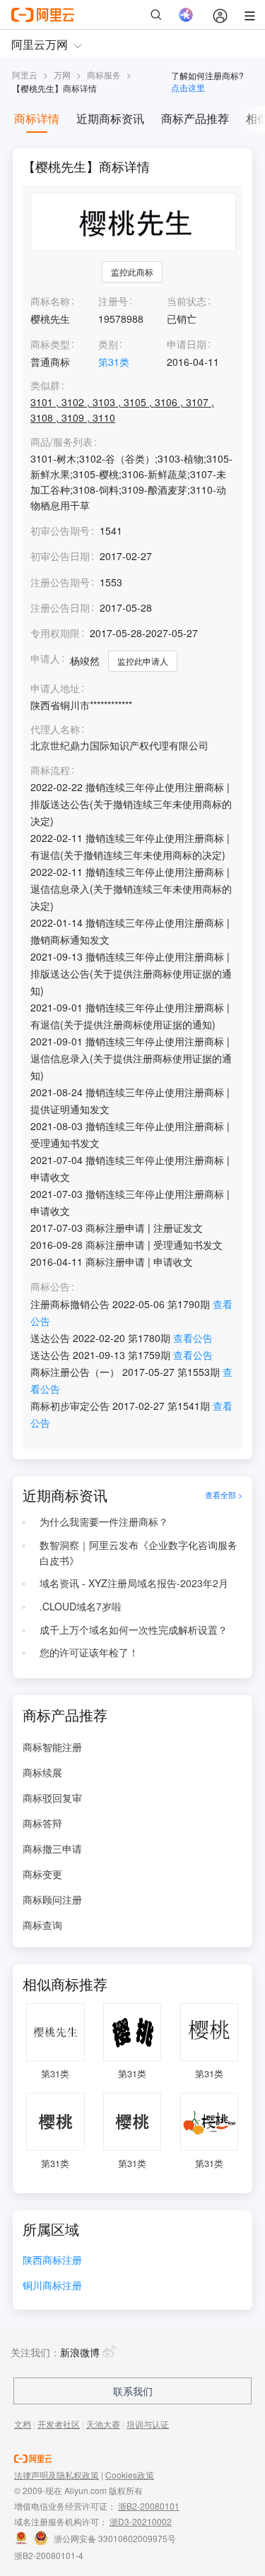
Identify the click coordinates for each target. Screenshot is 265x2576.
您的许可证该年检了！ (89, 1652)
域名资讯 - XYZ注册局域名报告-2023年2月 (134, 1583)
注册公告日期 (60, 607)
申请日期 (187, 344)
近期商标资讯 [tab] (110, 118)
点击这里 (188, 87)
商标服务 (104, 75)
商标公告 (50, 1287)
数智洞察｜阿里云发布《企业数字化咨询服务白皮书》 (139, 1553)
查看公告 (193, 1338)
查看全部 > (224, 1495)
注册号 (113, 301)
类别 (108, 344)
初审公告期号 (60, 530)
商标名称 (50, 301)
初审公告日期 (60, 556)
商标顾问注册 (52, 1899)
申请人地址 (55, 688)
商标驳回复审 (52, 1798)
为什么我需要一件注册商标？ (104, 1521)
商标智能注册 (52, 1747)
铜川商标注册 (52, 2286)
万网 (62, 75)
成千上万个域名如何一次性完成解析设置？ (134, 1630)
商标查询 (42, 1925)
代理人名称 (55, 729)
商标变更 (42, 1874)
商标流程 (50, 770)
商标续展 (42, 1772)
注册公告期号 (60, 582)
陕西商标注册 (52, 2261)
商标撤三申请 (52, 1848)
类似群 (45, 385)
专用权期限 (55, 633)
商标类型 (50, 344)
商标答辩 (42, 1823)
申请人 (45, 658)
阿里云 (25, 75)
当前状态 (187, 301)
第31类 (114, 362)
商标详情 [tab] (37, 118)
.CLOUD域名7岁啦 (81, 1606)
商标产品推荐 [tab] (195, 118)
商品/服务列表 (61, 442)
